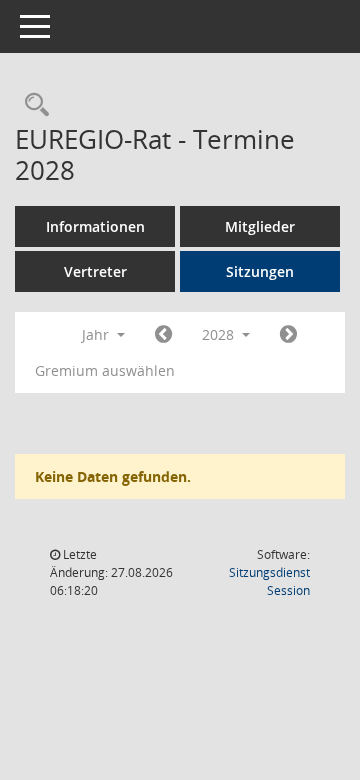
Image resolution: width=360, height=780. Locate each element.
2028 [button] (220, 334)
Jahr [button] (97, 334)
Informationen (95, 226)
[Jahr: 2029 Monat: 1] (288, 335)
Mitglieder (260, 226)
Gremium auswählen (105, 370)
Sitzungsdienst (269, 581)
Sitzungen (260, 271)
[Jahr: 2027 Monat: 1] (163, 335)
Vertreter (95, 271)
